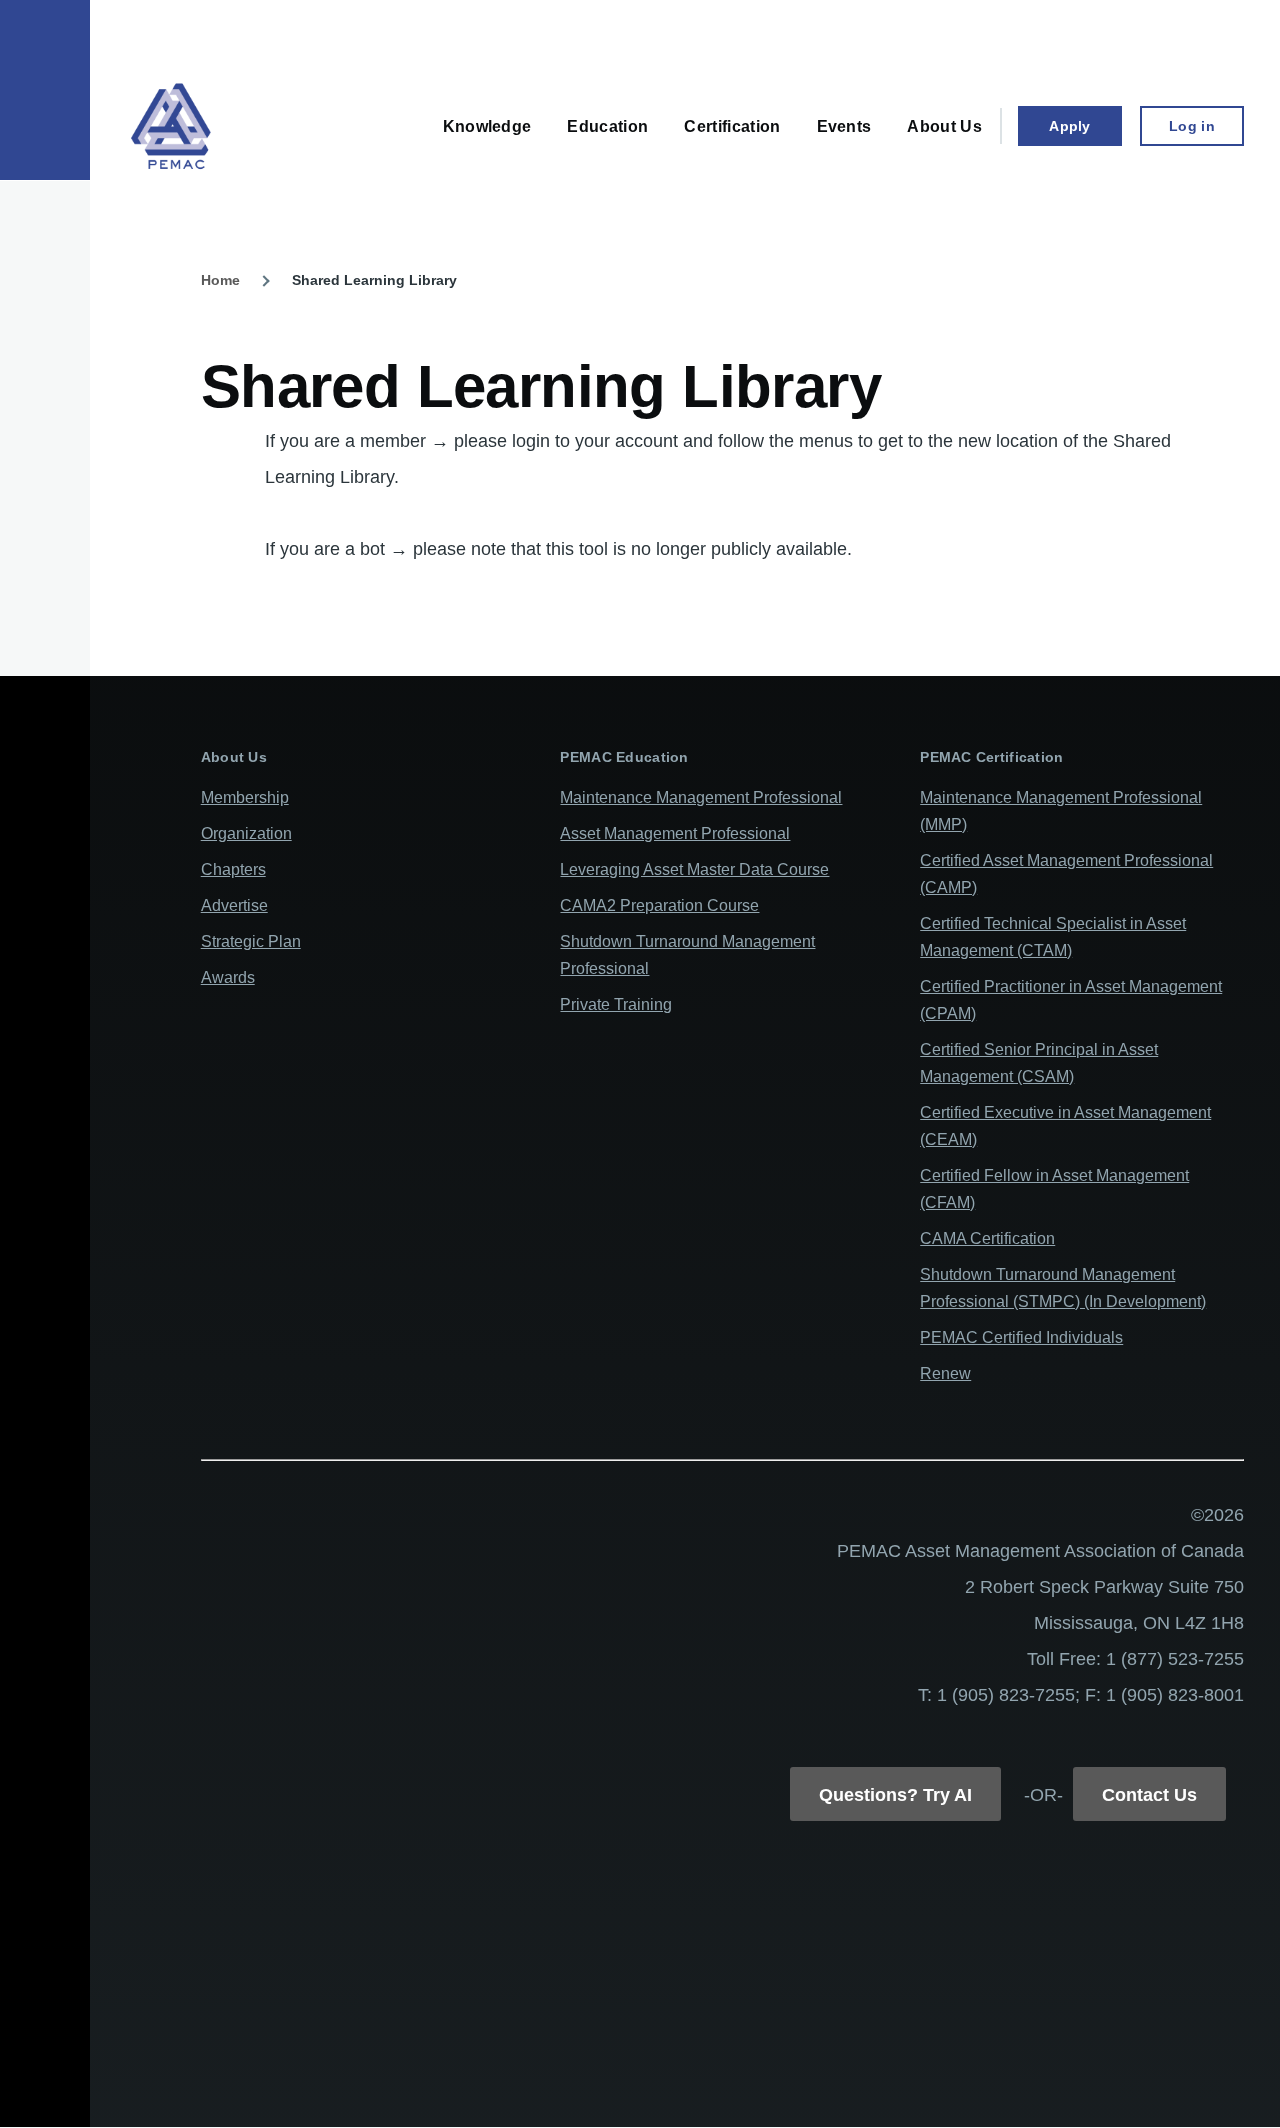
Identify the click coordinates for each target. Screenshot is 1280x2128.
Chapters (233, 869)
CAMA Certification (987, 1238)
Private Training (616, 1004)
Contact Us (1149, 1795)
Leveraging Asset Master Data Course (694, 869)
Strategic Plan (251, 941)
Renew (945, 1373)
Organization (246, 833)
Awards (228, 977)
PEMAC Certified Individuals (1021, 1337)
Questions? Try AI (895, 1795)
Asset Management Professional (675, 833)
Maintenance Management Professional (701, 797)
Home (220, 280)
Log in (1192, 126)
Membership (245, 797)
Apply (1069, 126)
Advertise (234, 905)
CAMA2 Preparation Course (659, 905)
